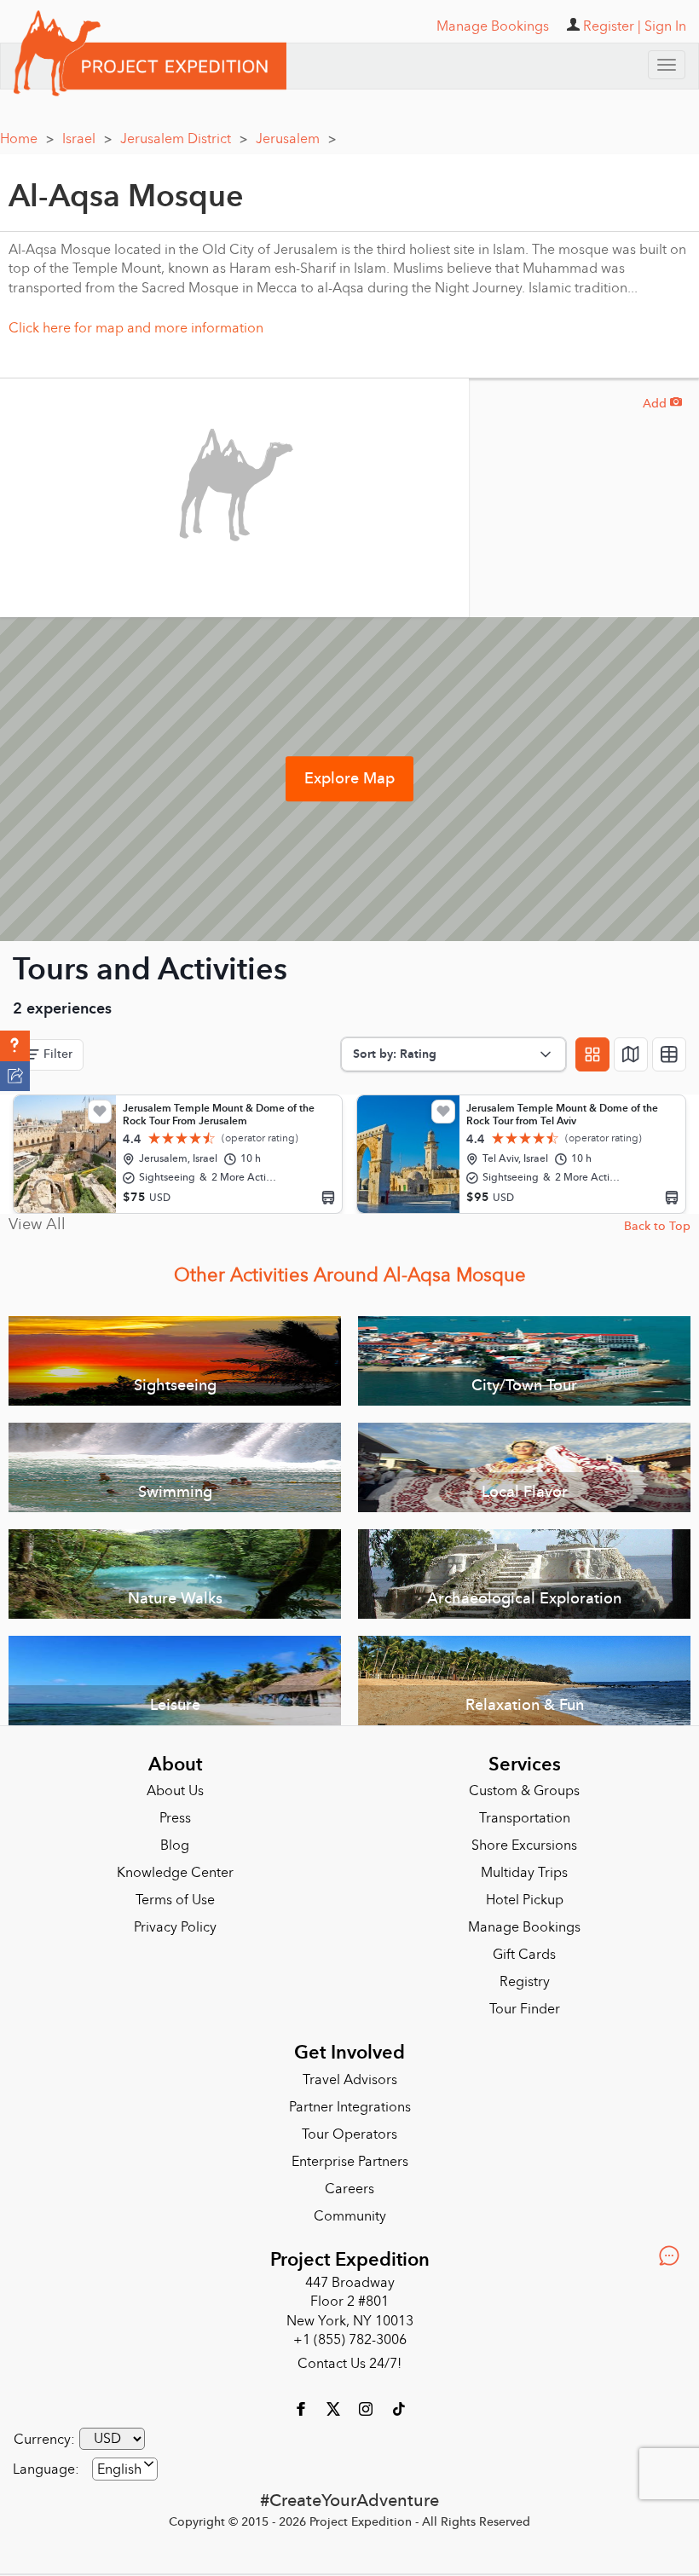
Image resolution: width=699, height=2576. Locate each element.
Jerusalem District (184, 139)
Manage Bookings (524, 1927)
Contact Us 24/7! (349, 2364)
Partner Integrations (350, 2107)
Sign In (665, 26)
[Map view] (631, 1054)
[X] (335, 2408)
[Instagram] (367, 2408)
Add (662, 404)
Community (350, 2216)
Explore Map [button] (349, 779)
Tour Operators (349, 2134)
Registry (525, 1982)
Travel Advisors (350, 2080)
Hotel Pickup (525, 1900)
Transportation (525, 1818)
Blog (175, 1845)
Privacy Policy (175, 1927)
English (119, 2469)
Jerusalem (296, 139)
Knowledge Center (175, 1873)
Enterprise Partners (350, 2162)
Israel (87, 139)
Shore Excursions (524, 1845)
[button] (15, 1046)
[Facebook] (303, 2408)
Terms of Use (175, 1900)
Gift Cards (524, 1955)
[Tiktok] (398, 2408)
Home (27, 139)
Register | (612, 26)
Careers (349, 2189)
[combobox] (125, 2469)
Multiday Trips (524, 1873)
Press (175, 1818)
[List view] (669, 1054)
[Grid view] (592, 1054)
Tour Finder (525, 2009)
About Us (175, 1791)
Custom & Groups (524, 1791)
